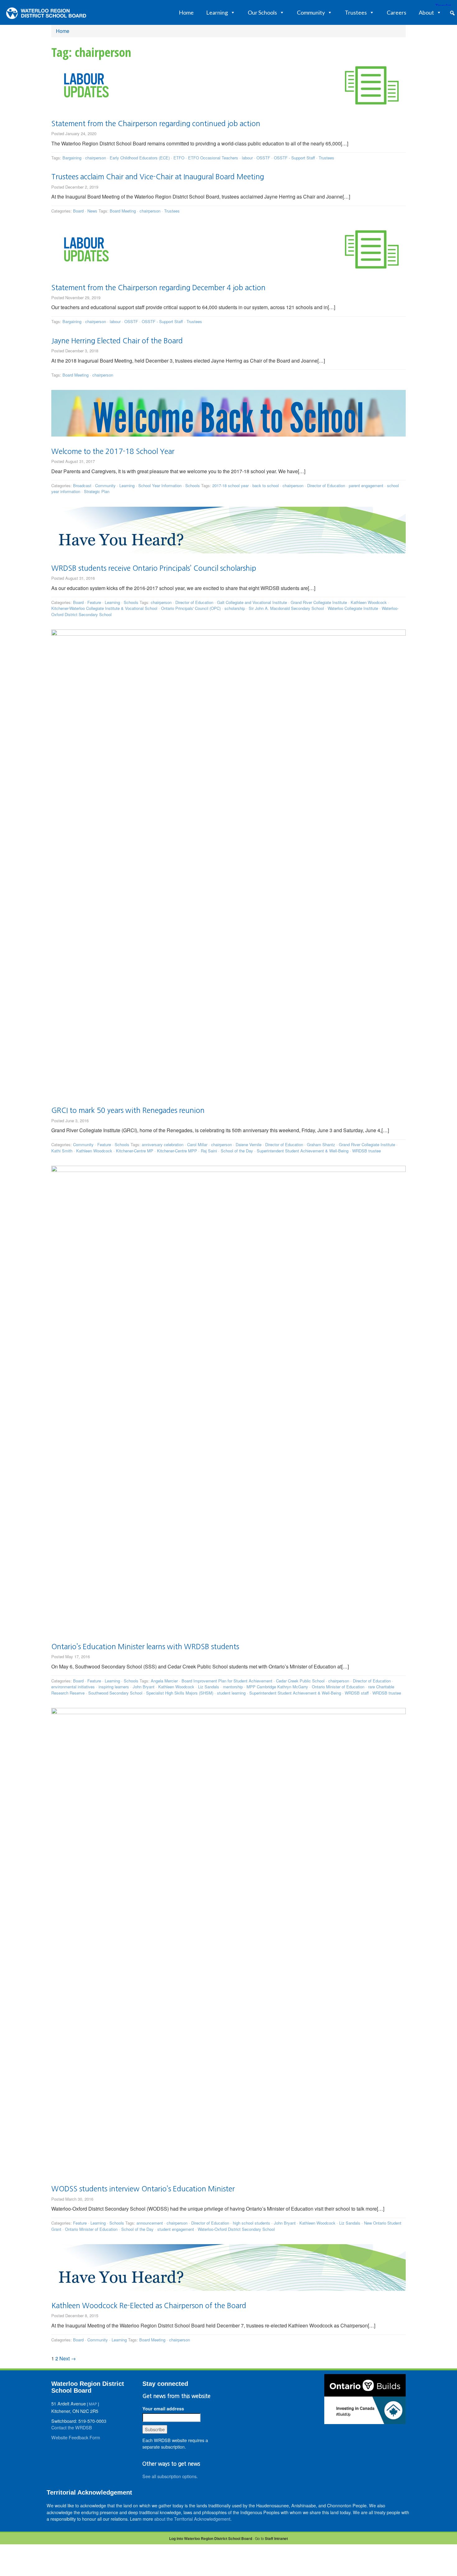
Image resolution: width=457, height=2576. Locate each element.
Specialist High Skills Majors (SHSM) (180, 1693)
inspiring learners (114, 1687)
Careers (397, 12)
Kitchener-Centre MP (135, 1151)
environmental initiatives (73, 1687)
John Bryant (144, 1687)
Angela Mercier (164, 1681)
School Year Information (160, 485)
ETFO (179, 158)
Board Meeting (123, 211)
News (92, 211)
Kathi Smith (62, 1151)
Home (186, 12)
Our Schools (262, 12)
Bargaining (72, 158)
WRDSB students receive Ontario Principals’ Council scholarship (154, 568)
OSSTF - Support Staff (294, 158)
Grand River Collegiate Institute (319, 602)
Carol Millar (197, 1144)
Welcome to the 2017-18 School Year (113, 451)
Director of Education (326, 485)
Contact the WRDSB (72, 2427)
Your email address (163, 2409)
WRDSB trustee (367, 1151)
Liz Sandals (209, 1687)
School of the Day (237, 1151)
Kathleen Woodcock (369, 602)
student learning (231, 1693)
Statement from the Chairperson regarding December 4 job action (158, 288)
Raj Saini (209, 1151)
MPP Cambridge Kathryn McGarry (277, 1687)
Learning (217, 12)
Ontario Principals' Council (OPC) (191, 608)
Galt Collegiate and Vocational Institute (252, 602)
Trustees (356, 12)
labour (247, 158)
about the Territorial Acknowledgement (192, 2519)
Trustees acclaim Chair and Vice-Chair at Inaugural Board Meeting (158, 177)
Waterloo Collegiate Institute (353, 608)
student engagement (176, 2229)
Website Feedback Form (76, 2437)
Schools (193, 485)
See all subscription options (169, 2476)
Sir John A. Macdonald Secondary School (286, 608)
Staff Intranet (276, 2538)
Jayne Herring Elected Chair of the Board (117, 341)
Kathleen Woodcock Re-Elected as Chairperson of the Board (149, 2306)
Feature (94, 602)
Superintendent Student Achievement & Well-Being (303, 1151)
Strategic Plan (97, 491)
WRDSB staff (357, 1693)
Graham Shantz (321, 1144)
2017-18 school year (231, 485)
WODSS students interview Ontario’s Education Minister (143, 2189)
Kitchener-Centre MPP (177, 1151)
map (93, 2404)
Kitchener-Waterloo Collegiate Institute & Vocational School (104, 608)
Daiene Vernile (249, 1144)
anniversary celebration (163, 1144)
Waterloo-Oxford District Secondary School (236, 2229)
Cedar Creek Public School (300, 1681)
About (426, 12)
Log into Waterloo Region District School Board (211, 2538)
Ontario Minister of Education (338, 1687)
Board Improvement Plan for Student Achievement (227, 1681)
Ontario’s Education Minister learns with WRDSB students (145, 1647)
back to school (266, 485)
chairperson (96, 158)
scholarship (235, 608)
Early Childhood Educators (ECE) (140, 158)
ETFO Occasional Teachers (213, 158)
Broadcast (82, 485)
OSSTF (263, 158)
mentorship (233, 1687)
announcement (150, 2223)
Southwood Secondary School (115, 1693)
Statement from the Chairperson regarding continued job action (156, 124)
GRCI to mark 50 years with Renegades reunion (128, 1110)
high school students (252, 2223)
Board (78, 211)
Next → (68, 2358)
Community (311, 12)
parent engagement (366, 485)
